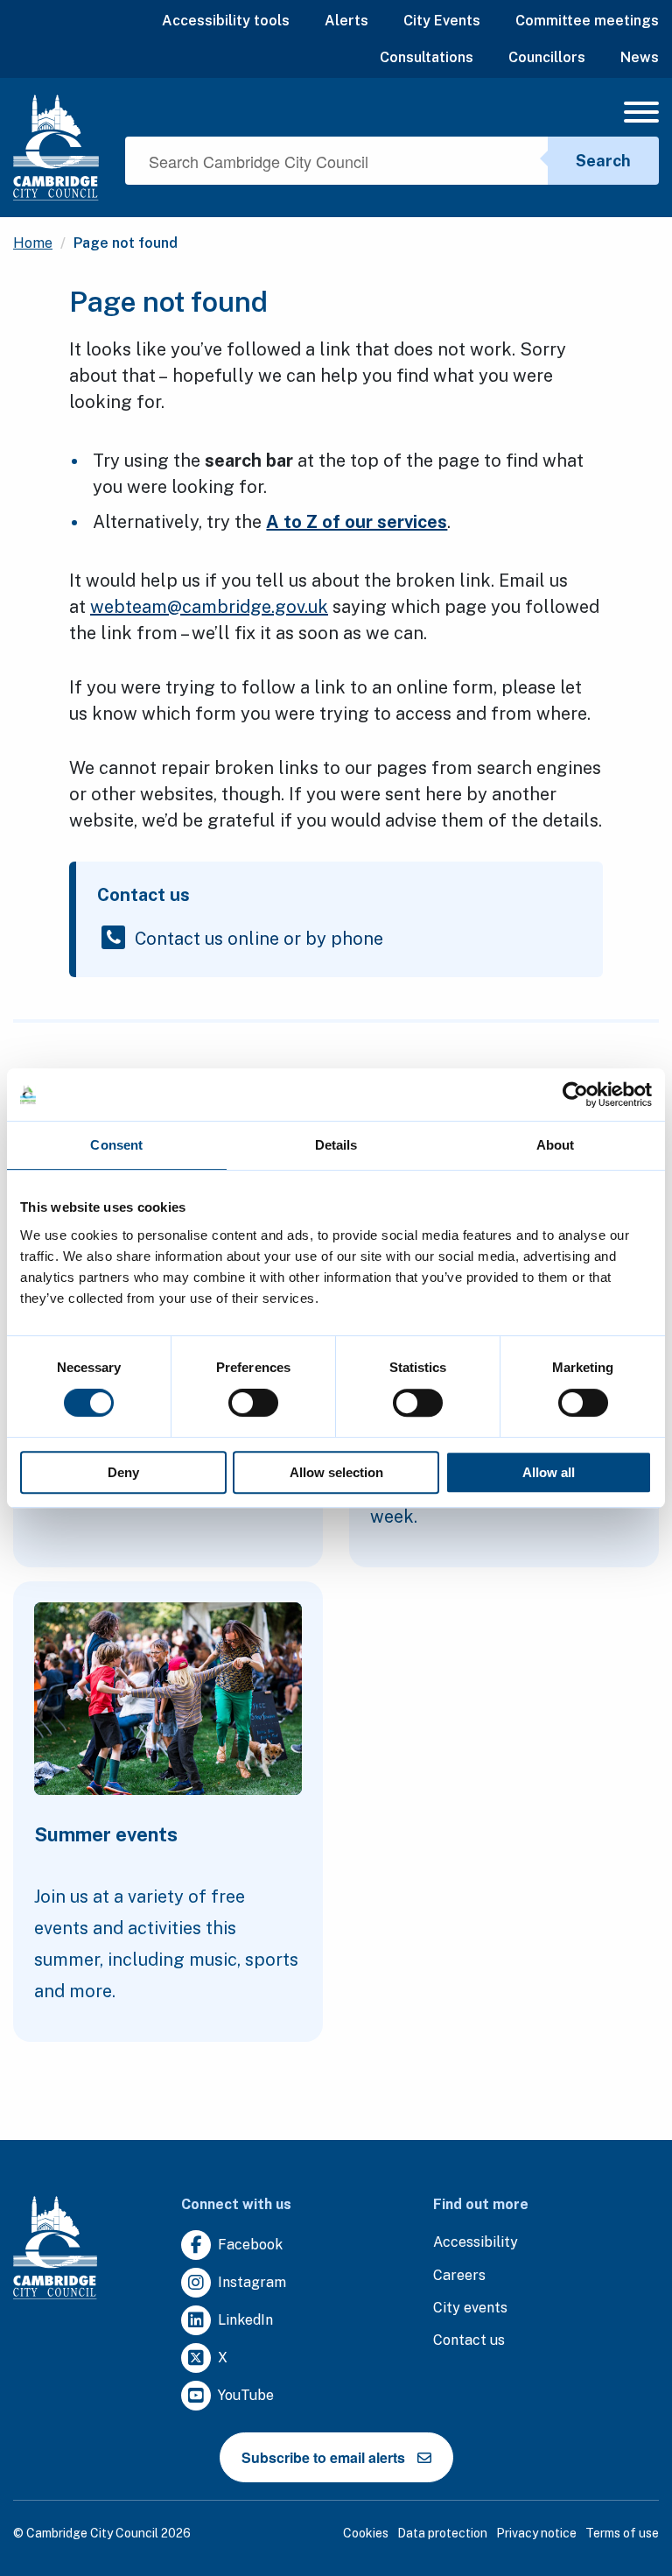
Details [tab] (336, 1145)
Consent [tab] (116, 1145)
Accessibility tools (226, 21)
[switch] (253, 1403)
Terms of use (622, 2533)
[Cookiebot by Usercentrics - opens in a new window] (575, 1094)
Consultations (427, 57)
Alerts (346, 21)
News (640, 57)
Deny (123, 1472)
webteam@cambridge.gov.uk (209, 607)
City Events (442, 21)
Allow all (549, 1472)
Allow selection (336, 1472)
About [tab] (556, 1145)
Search (603, 161)
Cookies (366, 2533)
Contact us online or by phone (259, 939)
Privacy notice (536, 2533)
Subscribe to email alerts (323, 2457)
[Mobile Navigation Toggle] (641, 116)
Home (33, 243)
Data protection (442, 2533)
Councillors (547, 57)
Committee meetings (587, 21)
